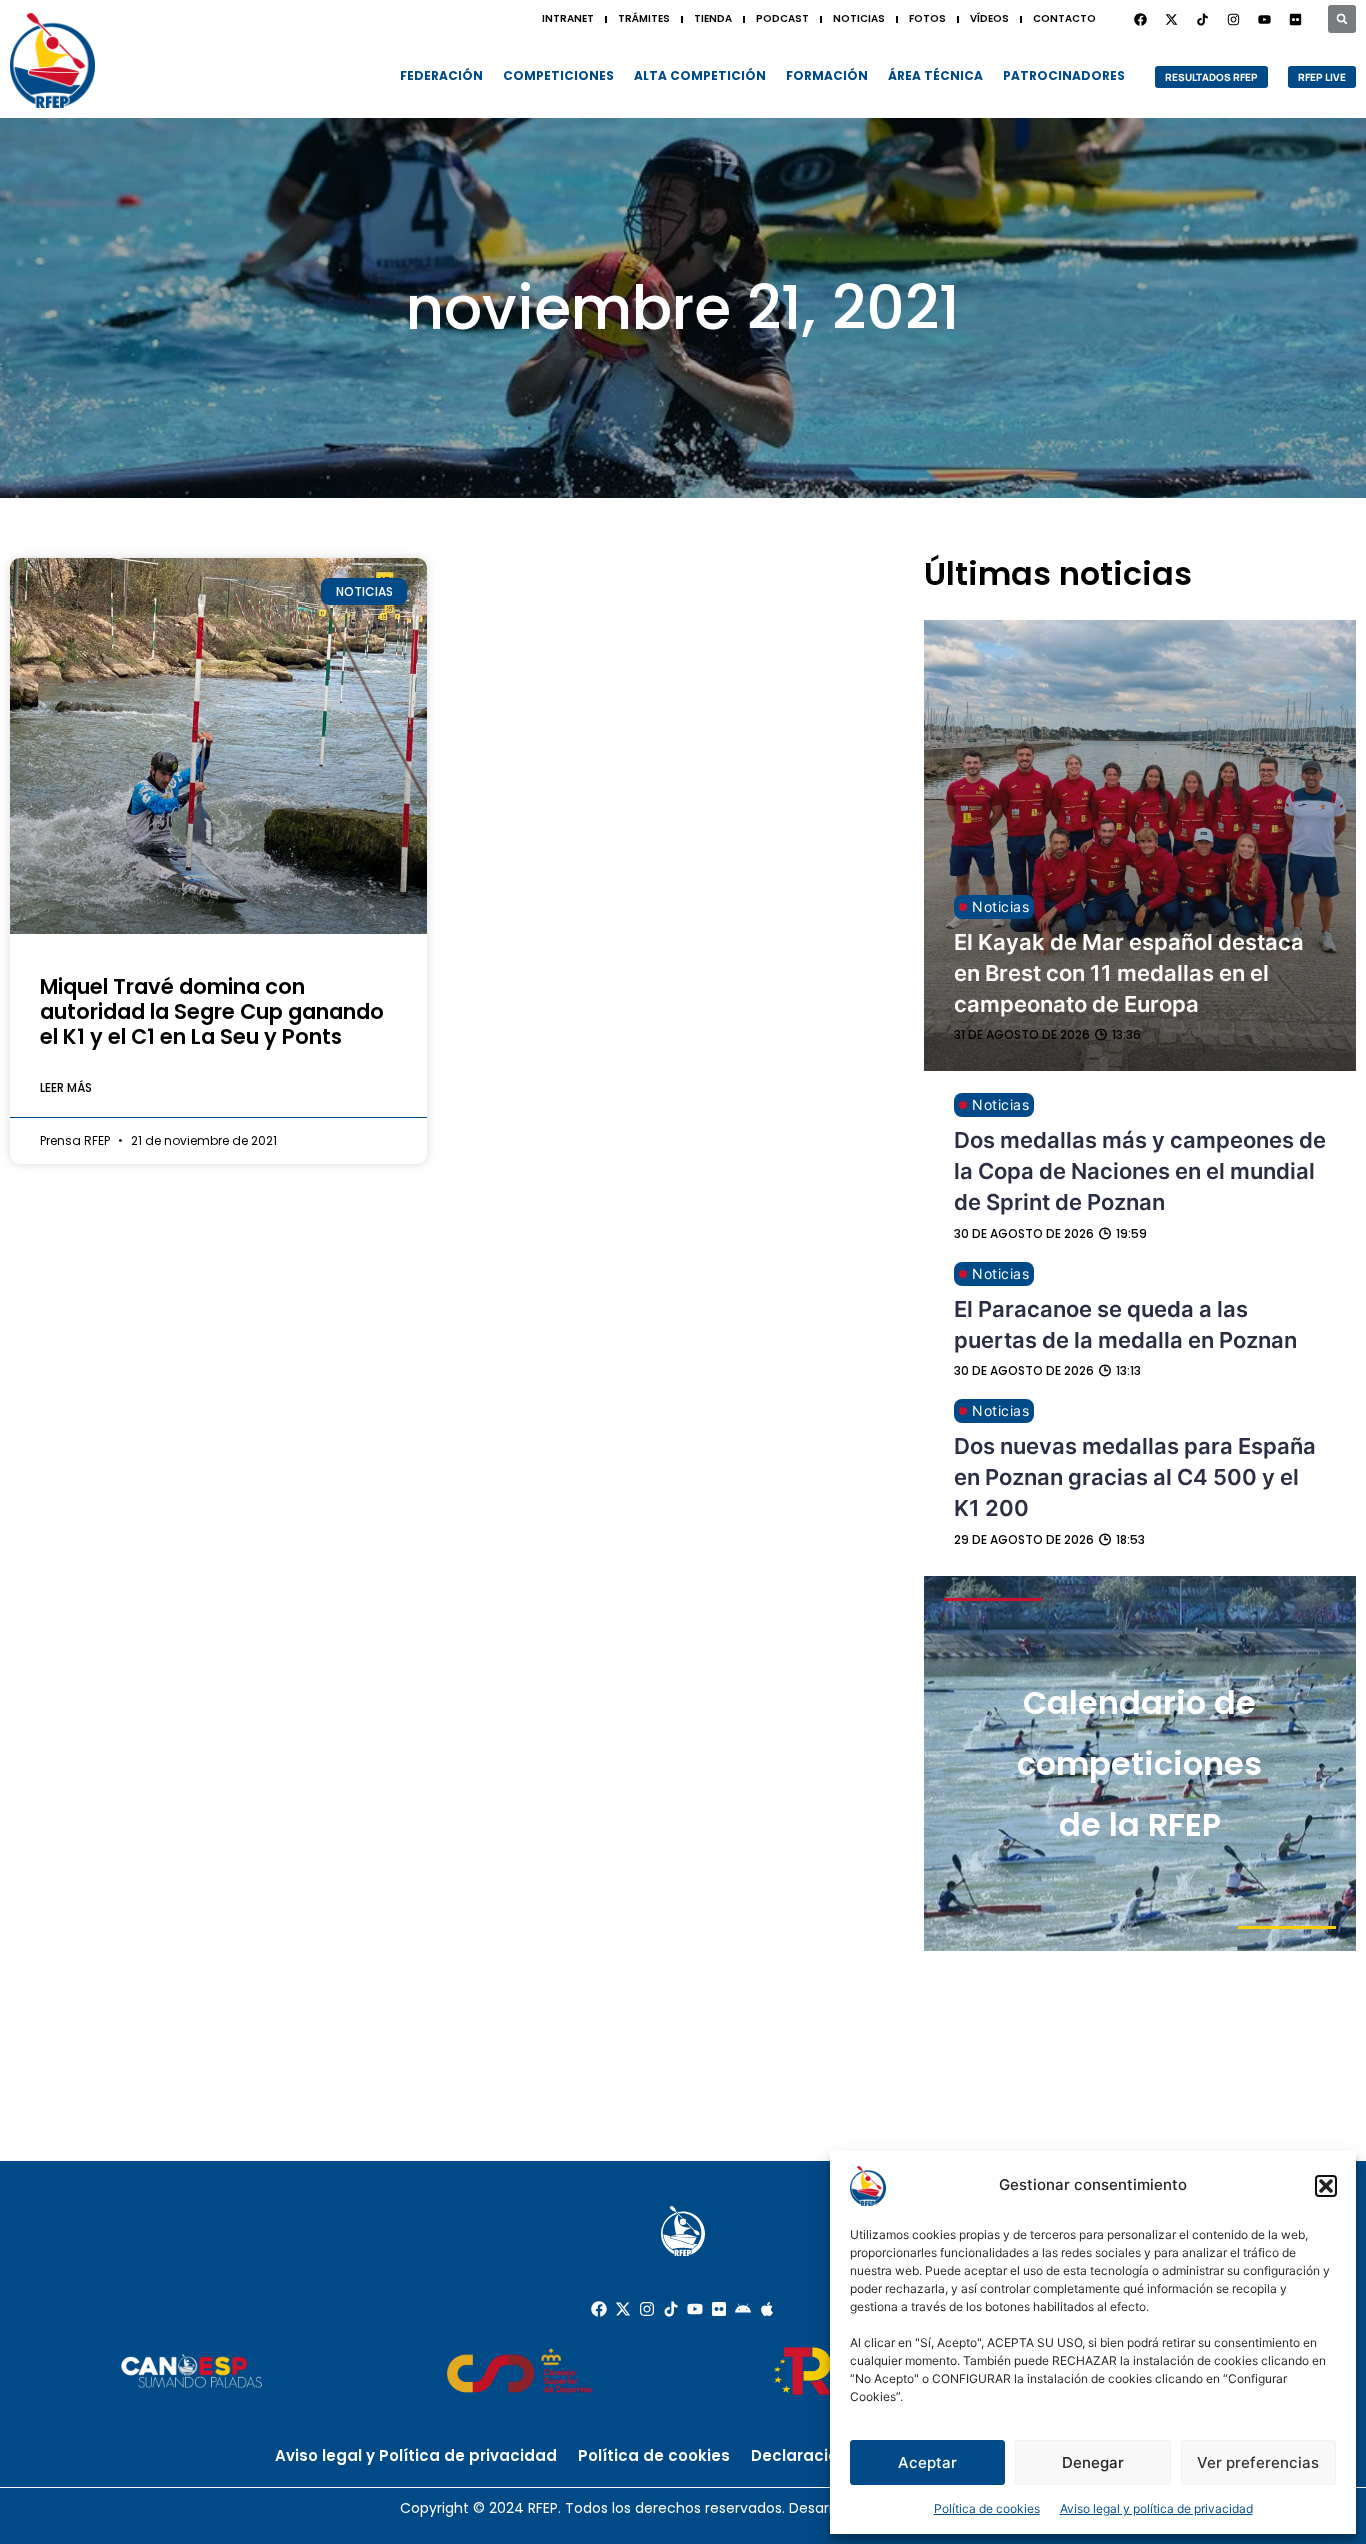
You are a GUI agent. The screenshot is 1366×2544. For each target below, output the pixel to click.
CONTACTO (1064, 18)
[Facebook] (1140, 19)
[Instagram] (1233, 19)
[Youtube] (1264, 19)
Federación (441, 75)
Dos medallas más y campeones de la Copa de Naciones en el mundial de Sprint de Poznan (1140, 1171)
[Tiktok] (671, 2309)
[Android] (743, 2309)
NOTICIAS (859, 18)
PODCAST (782, 18)
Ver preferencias (1258, 2462)
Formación (827, 75)
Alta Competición (700, 75)
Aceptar (927, 2462)
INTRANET (568, 18)
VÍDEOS (989, 18)
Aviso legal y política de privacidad (1156, 2508)
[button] (1326, 2186)
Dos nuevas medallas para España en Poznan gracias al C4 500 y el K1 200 (1135, 1477)
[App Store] (767, 2309)
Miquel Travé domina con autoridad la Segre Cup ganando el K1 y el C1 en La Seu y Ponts (212, 1011)
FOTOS (927, 18)
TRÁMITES (644, 18)
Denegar (1093, 2462)
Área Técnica (935, 75)
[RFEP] (52, 60)
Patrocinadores (1064, 75)
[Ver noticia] (218, 745)
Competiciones (558, 75)
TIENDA (713, 18)
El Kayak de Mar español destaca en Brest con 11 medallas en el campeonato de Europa (1129, 973)
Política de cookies (987, 2508)
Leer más (66, 1087)
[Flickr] (719, 2309)
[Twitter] (1171, 19)
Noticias (1000, 906)
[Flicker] (1295, 19)
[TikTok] (1202, 19)
